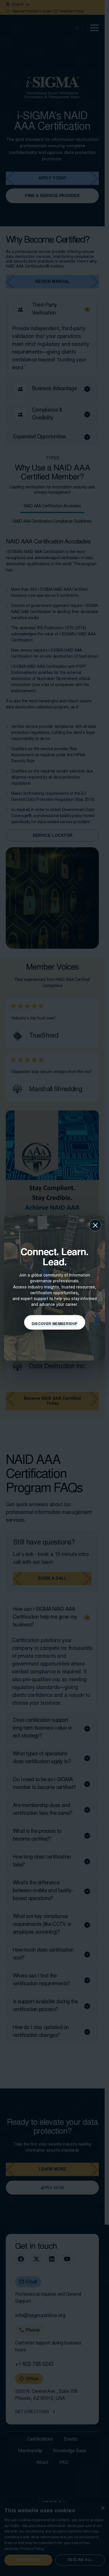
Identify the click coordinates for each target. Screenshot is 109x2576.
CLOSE (95, 1225)
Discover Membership (55, 1324)
